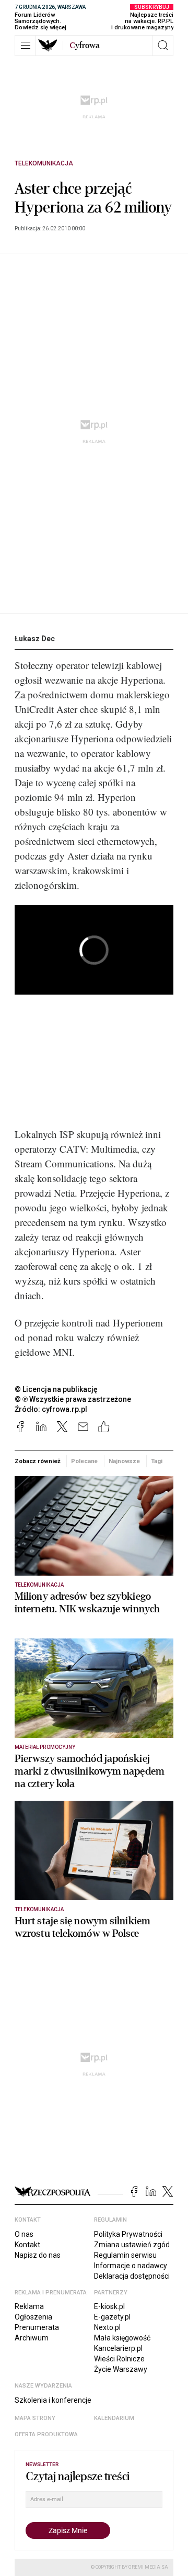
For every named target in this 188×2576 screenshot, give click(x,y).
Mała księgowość (122, 2338)
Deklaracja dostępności (132, 2276)
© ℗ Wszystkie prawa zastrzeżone (73, 1399)
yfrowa (85, 46)
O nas (24, 2234)
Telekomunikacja (44, 163)
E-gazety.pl (112, 2317)
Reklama (29, 2306)
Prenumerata (37, 2327)
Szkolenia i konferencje (53, 2400)
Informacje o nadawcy (131, 2266)
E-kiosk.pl (109, 2306)
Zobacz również (37, 1461)
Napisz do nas (38, 2255)
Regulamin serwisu (125, 2255)
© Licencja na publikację (56, 1389)
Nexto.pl (107, 2327)
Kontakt (27, 2245)
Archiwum (32, 2338)
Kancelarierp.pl (118, 2348)
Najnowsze (124, 1461)
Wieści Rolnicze (119, 2359)
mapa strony (35, 2418)
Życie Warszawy (121, 2369)
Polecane (84, 1461)
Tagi (157, 1461)
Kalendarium (114, 2418)
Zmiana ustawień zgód (132, 2245)
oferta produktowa (46, 2434)
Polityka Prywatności (128, 2234)
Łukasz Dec (35, 639)
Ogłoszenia (33, 2317)
